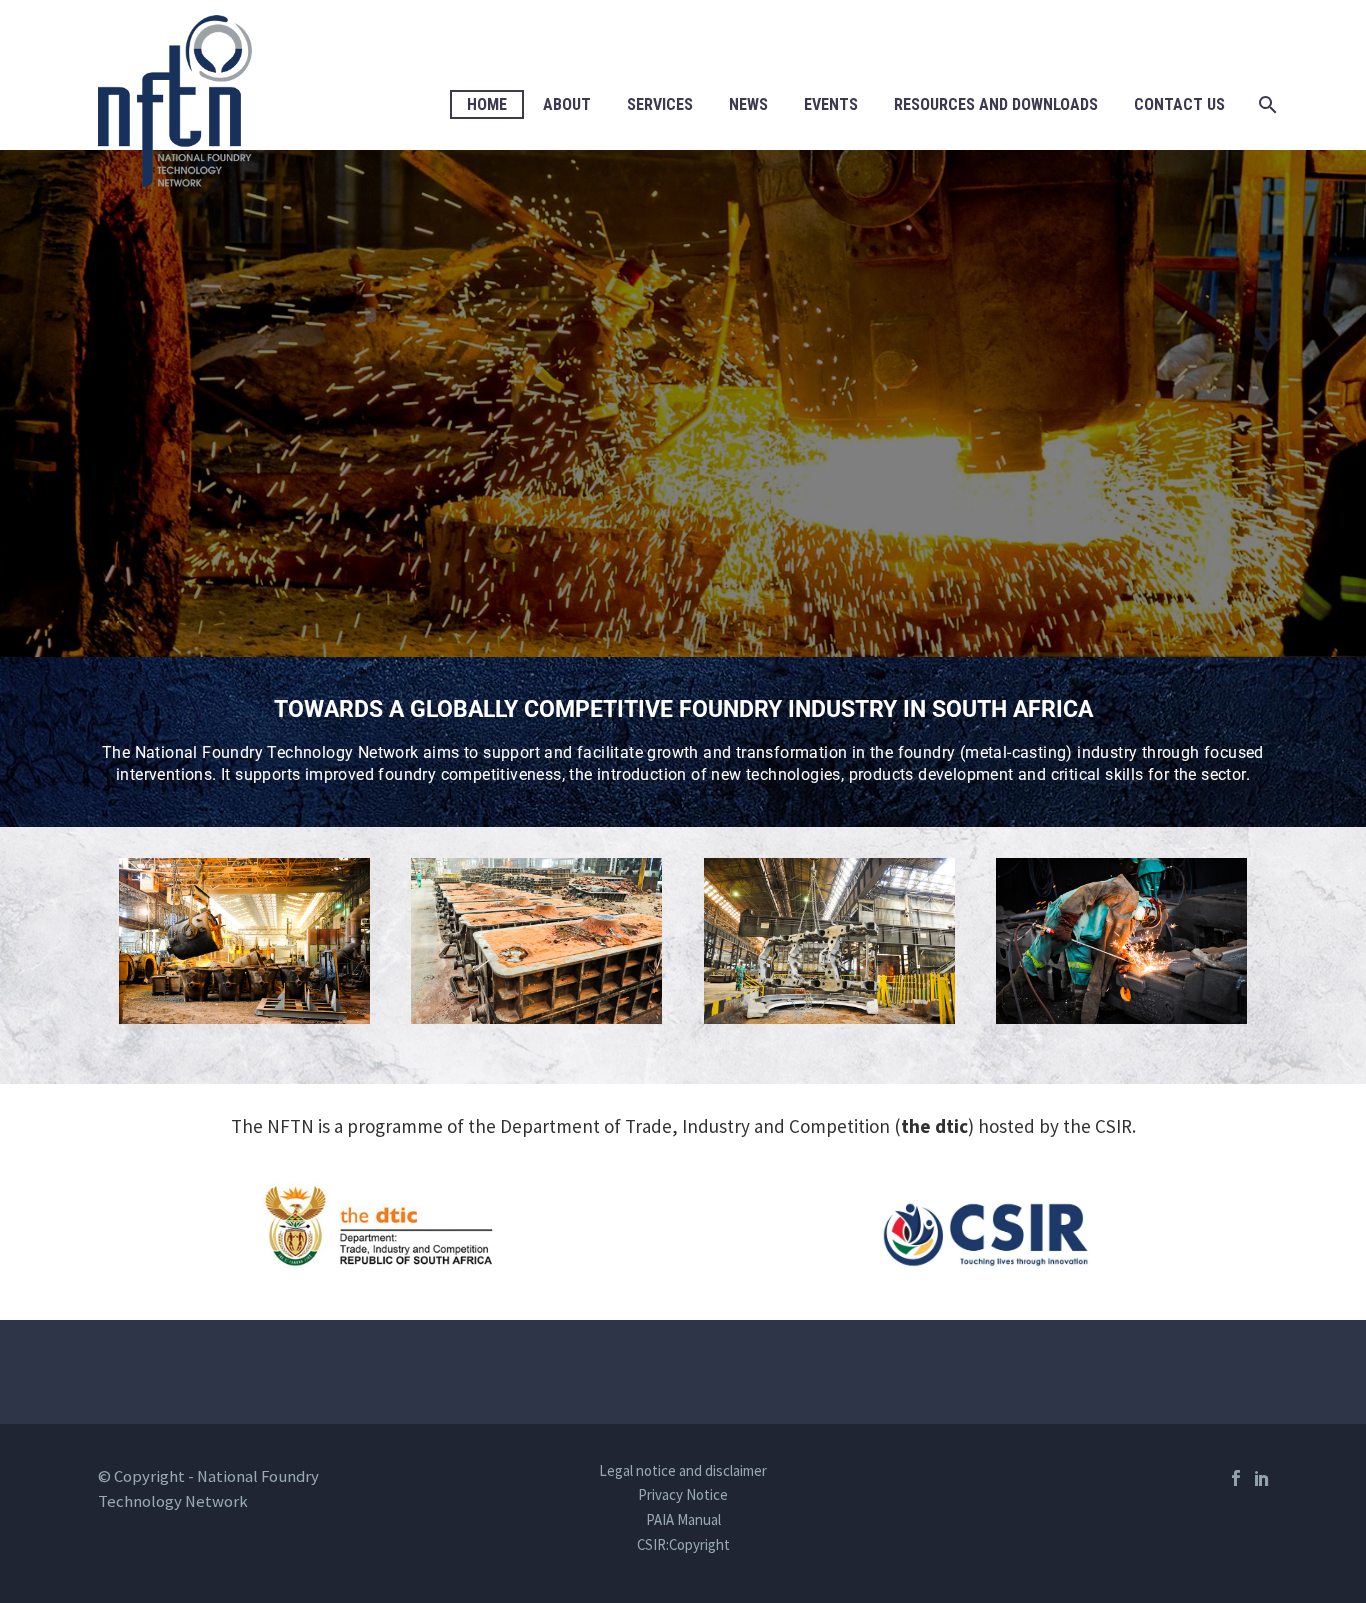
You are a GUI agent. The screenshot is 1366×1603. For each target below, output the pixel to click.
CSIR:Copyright (683, 1545)
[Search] (1265, 104)
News (748, 104)
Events (831, 104)
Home (487, 104)
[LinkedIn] (1262, 1478)
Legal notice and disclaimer (683, 1471)
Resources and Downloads (996, 104)
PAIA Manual (683, 1520)
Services (660, 104)
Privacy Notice (683, 1495)
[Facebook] (1236, 1478)
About (567, 104)
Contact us (1179, 104)
